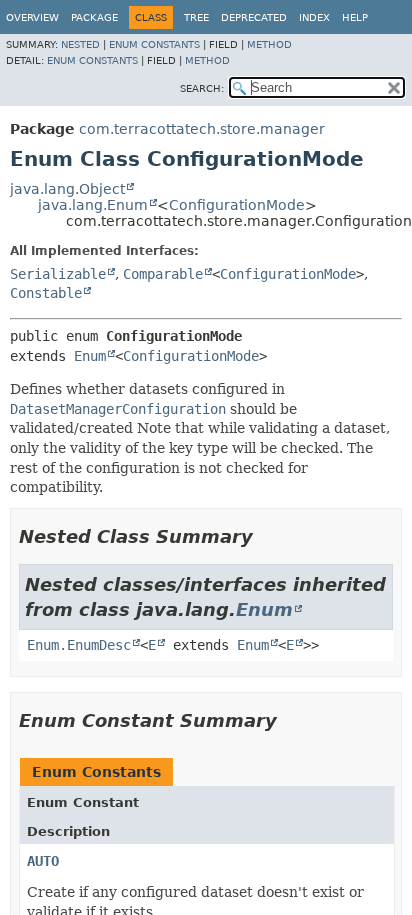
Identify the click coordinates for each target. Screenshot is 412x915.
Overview (32, 17)
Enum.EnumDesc (79, 645)
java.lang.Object (67, 189)
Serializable (58, 274)
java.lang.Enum (93, 205)
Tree (196, 17)
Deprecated (254, 17)
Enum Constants (154, 44)
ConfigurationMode (237, 205)
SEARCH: (202, 88)
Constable (46, 293)
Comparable (163, 274)
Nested (80, 44)
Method (269, 44)
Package (94, 17)
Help (355, 17)
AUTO (43, 861)
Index (314, 17)
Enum (90, 356)
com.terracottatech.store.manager (202, 129)
